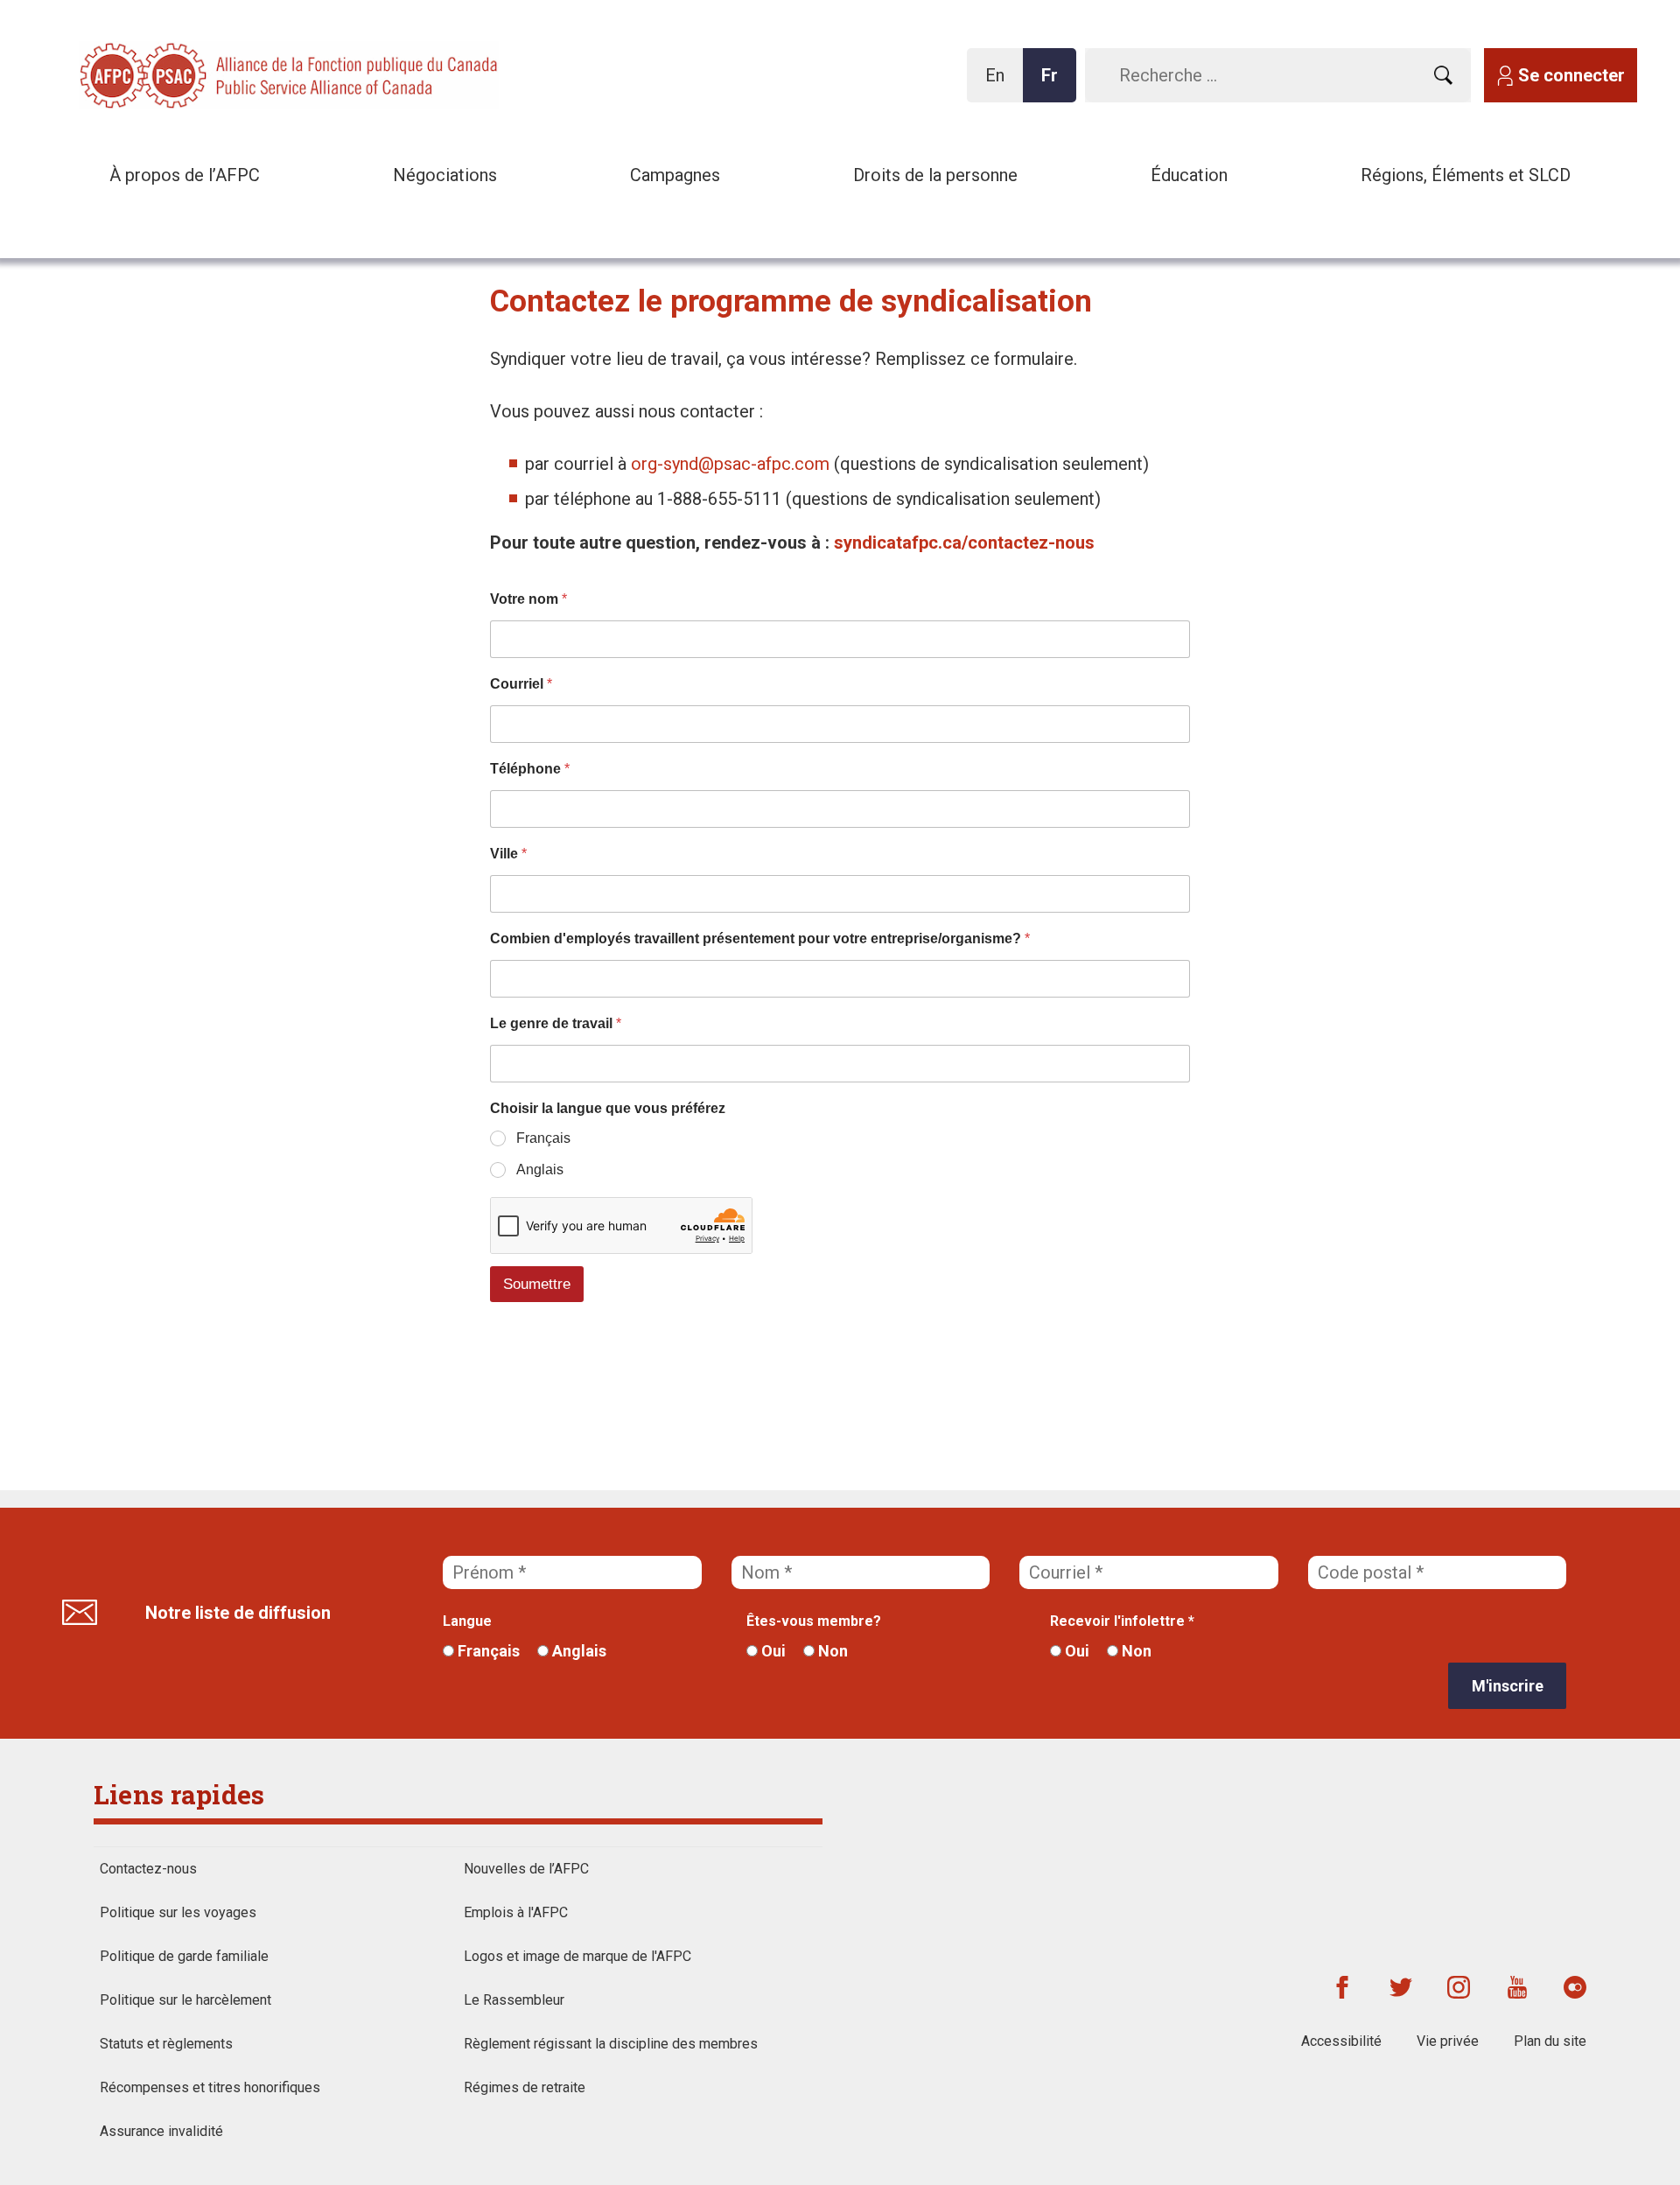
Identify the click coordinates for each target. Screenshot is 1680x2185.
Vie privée (1448, 2041)
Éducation (1189, 175)
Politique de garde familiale (184, 1956)
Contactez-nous (148, 1869)
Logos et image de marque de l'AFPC (577, 1956)
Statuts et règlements (166, 2044)
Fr (1054, 84)
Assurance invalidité (161, 2131)
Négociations (445, 175)
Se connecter (1571, 75)
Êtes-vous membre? (814, 1621)
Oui (772, 1651)
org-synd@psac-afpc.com (730, 464)
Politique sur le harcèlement (185, 2000)
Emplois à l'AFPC (516, 1912)
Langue (467, 1621)
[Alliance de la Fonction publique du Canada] (192, 74)
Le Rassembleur (514, 2000)
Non (831, 1651)
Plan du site (1550, 2041)
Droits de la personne (935, 175)
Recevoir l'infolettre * (1122, 1621)
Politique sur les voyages (178, 1912)
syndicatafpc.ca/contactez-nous (964, 543)
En (1000, 84)
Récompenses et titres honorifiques (210, 2087)
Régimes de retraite (525, 2087)
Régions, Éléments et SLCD (1466, 175)
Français (487, 1651)
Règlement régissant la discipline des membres (611, 2044)
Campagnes (675, 175)
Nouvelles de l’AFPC (526, 1869)
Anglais (577, 1651)
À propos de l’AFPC (185, 175)
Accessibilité (1341, 2041)
